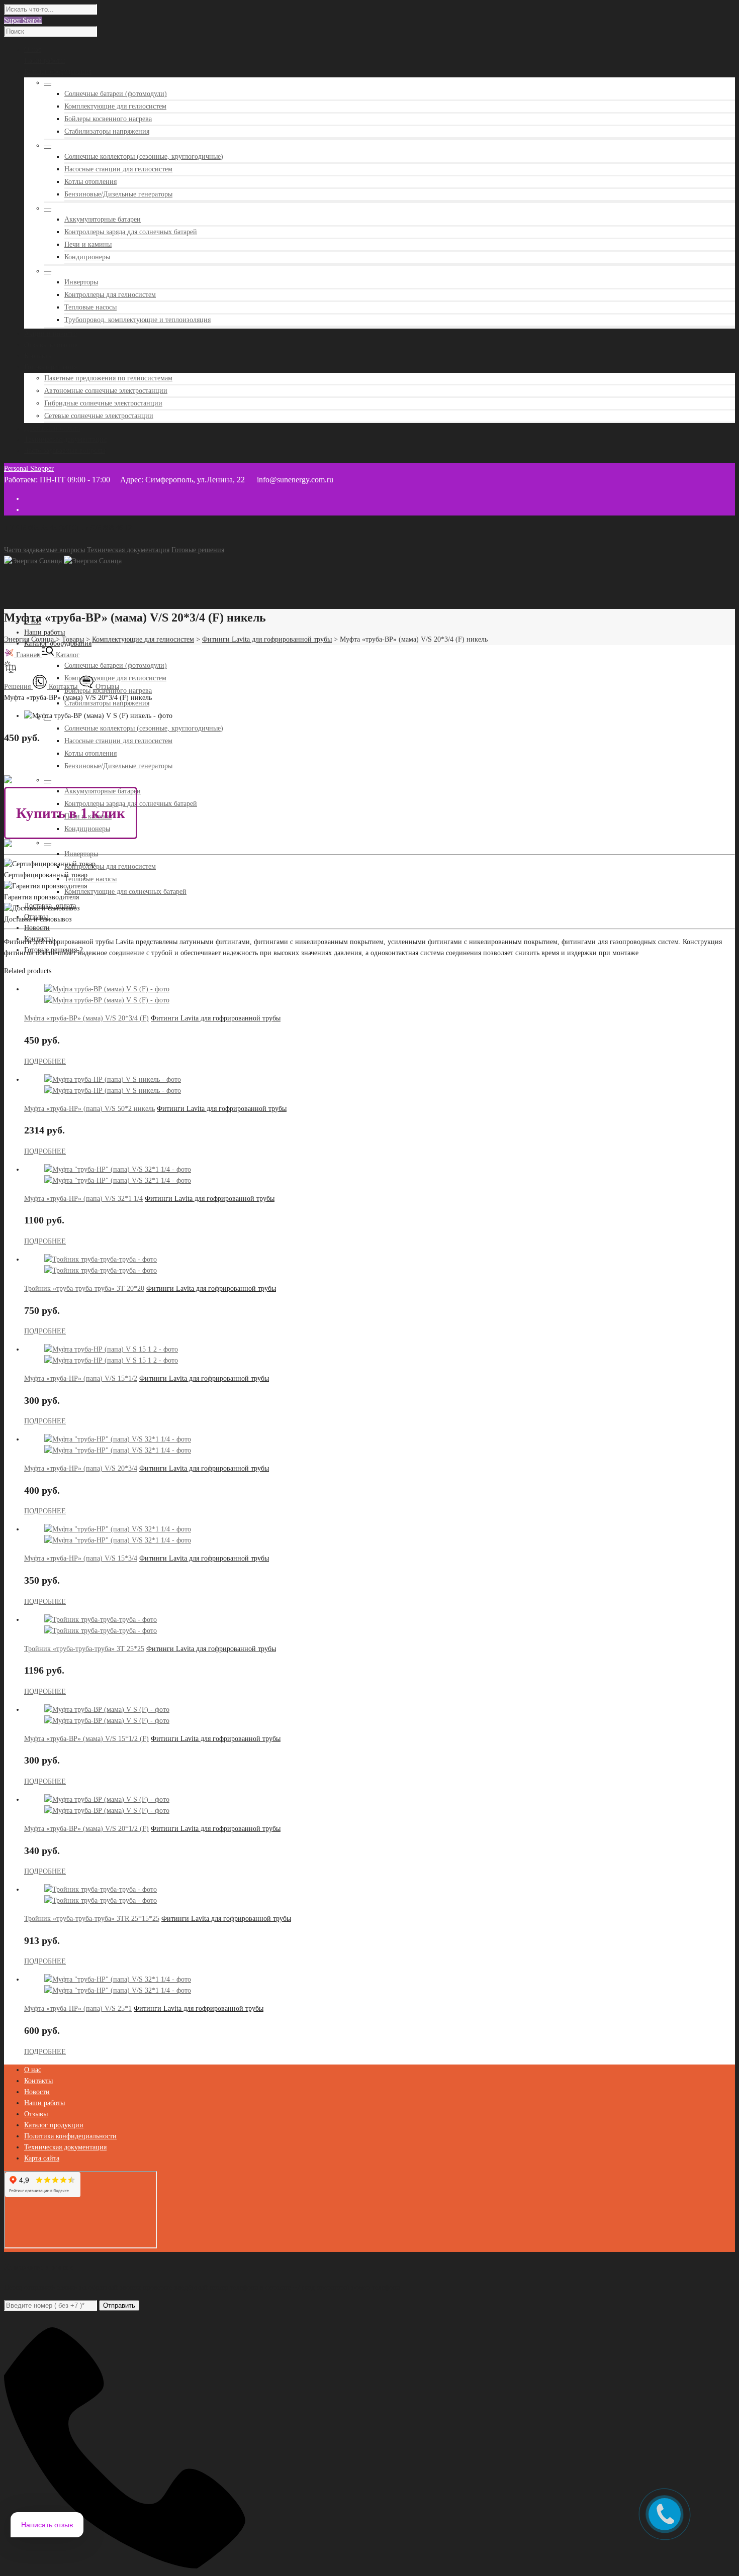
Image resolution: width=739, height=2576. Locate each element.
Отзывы (106, 687)
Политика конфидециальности (70, 2136)
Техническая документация (128, 550)
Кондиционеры (87, 257)
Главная (28, 655)
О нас (33, 2070)
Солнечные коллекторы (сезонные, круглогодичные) (144, 157)
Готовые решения (198, 550)
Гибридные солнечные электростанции (103, 403)
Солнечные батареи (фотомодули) (116, 94)
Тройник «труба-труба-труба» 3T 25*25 (84, 1649)
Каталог (67, 655)
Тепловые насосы (90, 307)
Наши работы (44, 632)
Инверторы (81, 282)
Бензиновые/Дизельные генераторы (118, 194)
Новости (37, 928)
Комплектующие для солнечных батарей (125, 892)
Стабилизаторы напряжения (107, 131)
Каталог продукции (54, 2125)
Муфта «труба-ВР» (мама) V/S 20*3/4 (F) (86, 1018)
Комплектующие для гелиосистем (115, 106)
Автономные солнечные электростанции (106, 391)
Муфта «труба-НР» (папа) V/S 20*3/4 (81, 1468)
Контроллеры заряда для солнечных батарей (131, 232)
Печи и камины (88, 244)
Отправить (119, 2305)
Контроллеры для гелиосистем (110, 295)
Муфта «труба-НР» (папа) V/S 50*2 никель (89, 1109)
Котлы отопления (90, 182)
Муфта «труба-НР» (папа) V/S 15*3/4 (81, 1558)
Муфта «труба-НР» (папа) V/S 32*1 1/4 (83, 1199)
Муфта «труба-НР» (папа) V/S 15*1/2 (81, 1378)
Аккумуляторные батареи (103, 219)
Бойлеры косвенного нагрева (108, 119)
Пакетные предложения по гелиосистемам (108, 378)
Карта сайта (42, 2158)
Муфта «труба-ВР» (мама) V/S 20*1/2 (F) (86, 1829)
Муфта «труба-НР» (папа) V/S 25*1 (78, 2008)
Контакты (63, 687)
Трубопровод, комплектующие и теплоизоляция (137, 320)
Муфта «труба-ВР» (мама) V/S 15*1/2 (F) (86, 1739)
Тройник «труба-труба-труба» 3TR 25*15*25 (92, 1919)
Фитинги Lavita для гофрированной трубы (216, 1018)
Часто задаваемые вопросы (44, 550)
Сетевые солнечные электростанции (99, 416)
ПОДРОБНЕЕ (45, 1061)
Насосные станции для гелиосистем (118, 169)
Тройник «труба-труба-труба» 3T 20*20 (84, 1289)
